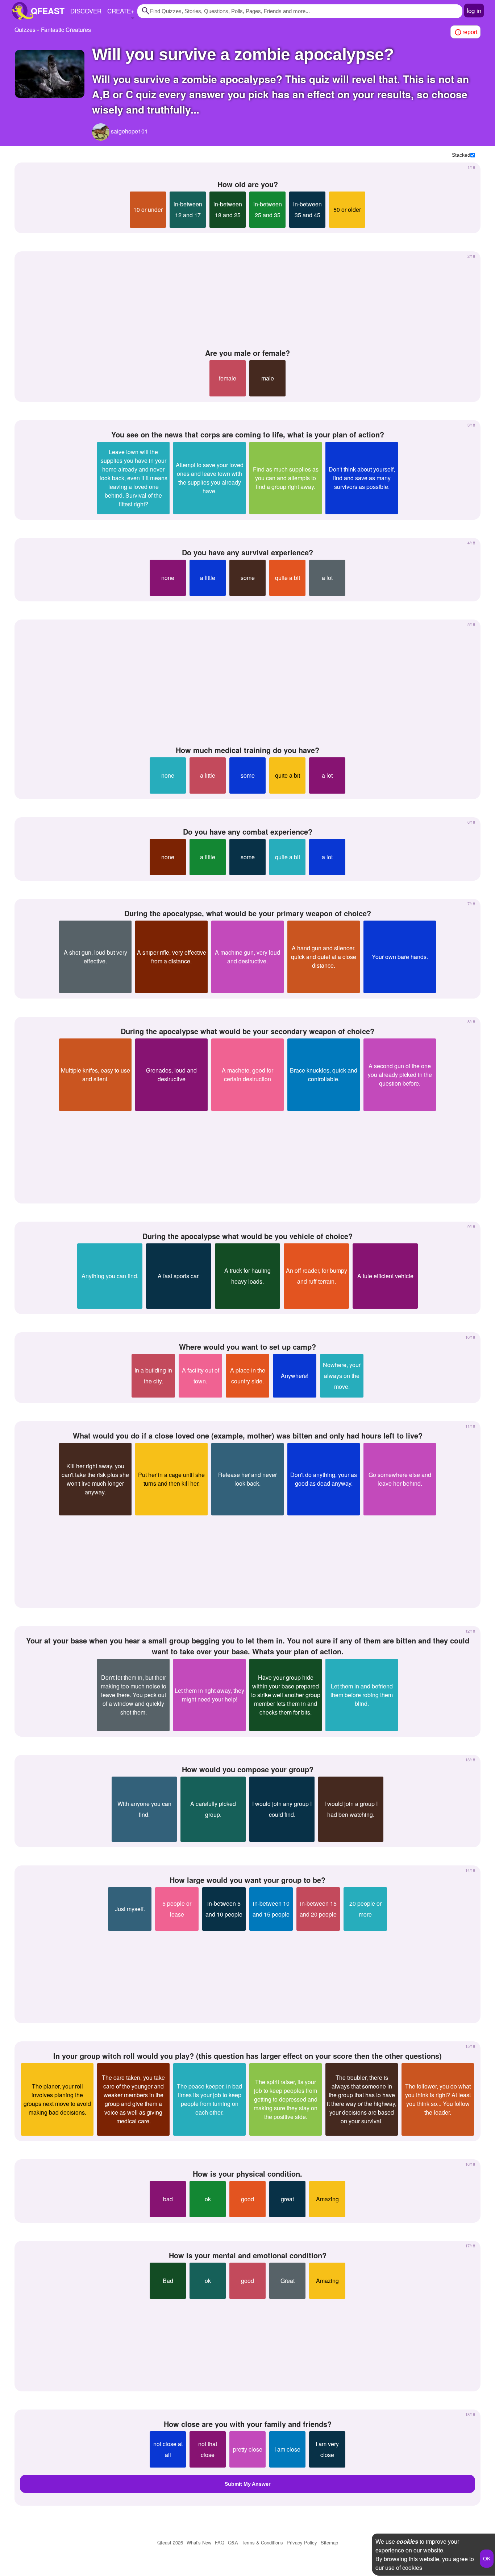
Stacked (461, 155)
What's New (199, 2542)
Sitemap (329, 2542)
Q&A (233, 2542)
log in (474, 10)
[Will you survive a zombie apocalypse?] (50, 74)
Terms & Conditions (262, 2542)
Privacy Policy (302, 2542)
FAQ (220, 2542)
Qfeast (170, 2542)
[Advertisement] (247, 300)
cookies (407, 2541)
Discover (86, 11)
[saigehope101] (101, 132)
